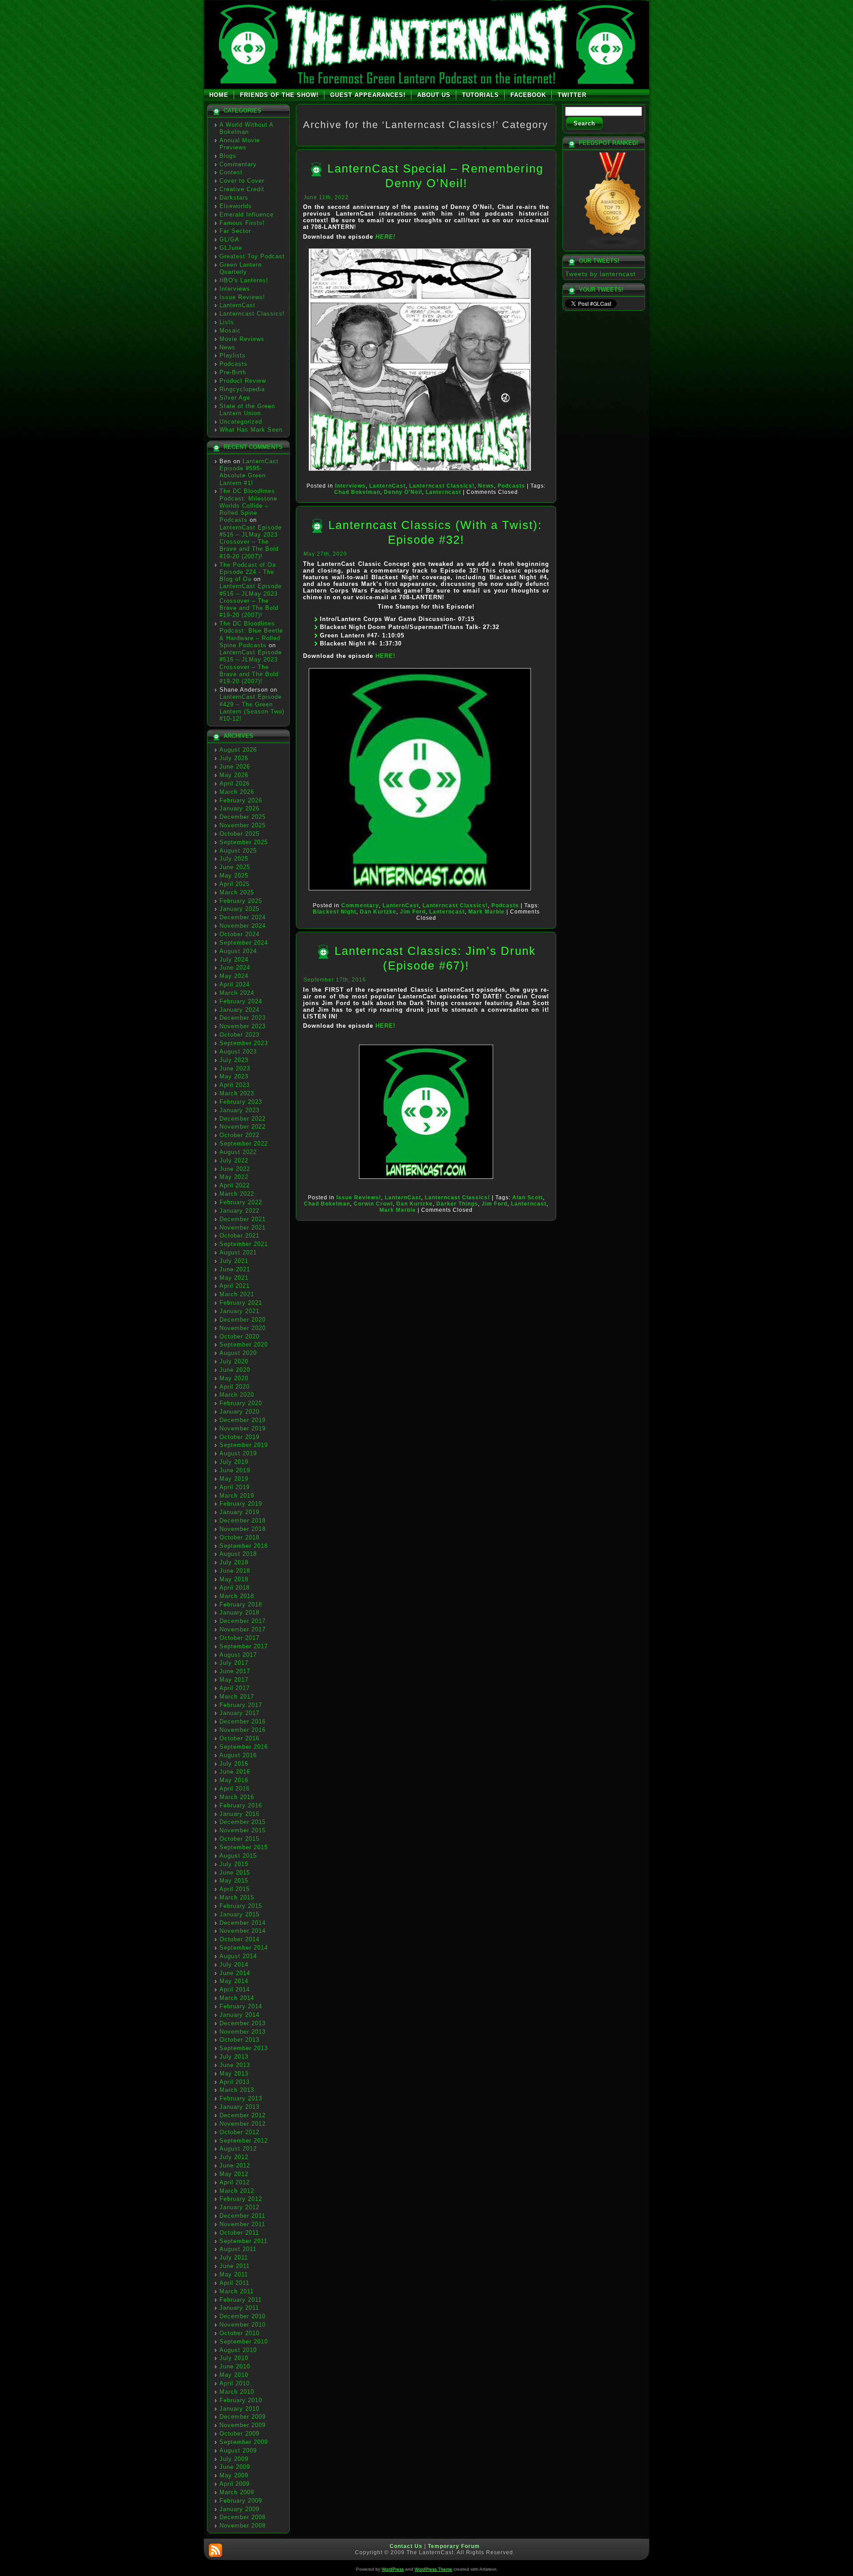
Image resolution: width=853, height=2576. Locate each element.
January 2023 (239, 1110)
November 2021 (243, 1228)
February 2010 (241, 2400)
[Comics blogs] (613, 246)
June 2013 (235, 2065)
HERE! (385, 237)
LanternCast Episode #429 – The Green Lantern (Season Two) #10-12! (252, 708)
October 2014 (239, 1939)
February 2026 (241, 800)
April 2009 (235, 2484)
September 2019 (244, 1445)
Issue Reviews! (242, 297)
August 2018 (238, 1554)
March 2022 (237, 1194)
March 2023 (237, 1093)
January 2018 (239, 1613)
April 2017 (235, 1688)
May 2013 (234, 2073)
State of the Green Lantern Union (247, 410)
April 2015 (235, 1889)
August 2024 (238, 951)
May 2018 (234, 1579)
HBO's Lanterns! (244, 280)
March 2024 (237, 993)
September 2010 (244, 2342)
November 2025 (243, 825)
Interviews (235, 289)
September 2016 (244, 1747)
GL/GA (229, 239)
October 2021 (239, 1236)
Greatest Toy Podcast (252, 256)
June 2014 (235, 1973)
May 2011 (234, 2274)
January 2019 (239, 1512)
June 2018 (235, 1571)
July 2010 (234, 2358)
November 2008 (243, 2526)
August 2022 (238, 1152)
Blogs (228, 156)
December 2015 (243, 1822)
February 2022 (241, 1202)
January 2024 (239, 1010)
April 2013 (235, 2082)
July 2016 (234, 1764)
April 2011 (234, 2283)
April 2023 (235, 1085)
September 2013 (244, 2048)
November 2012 (243, 2124)
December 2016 (243, 1721)
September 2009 (244, 2442)
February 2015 (241, 1906)
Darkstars (234, 198)
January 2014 (239, 2015)
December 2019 (243, 1420)
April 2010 (235, 2383)
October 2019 (239, 1437)
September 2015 (244, 1847)
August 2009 (238, 2450)
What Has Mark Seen (251, 430)
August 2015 (238, 1856)
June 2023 (235, 1068)
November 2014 (243, 1931)
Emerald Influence (247, 214)
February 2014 (241, 2006)
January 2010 (239, 2409)
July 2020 (234, 1361)
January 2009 (239, 2509)
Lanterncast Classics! (252, 314)
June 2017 (235, 1671)
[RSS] (215, 2550)
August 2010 (238, 2350)
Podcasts (233, 364)
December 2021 (243, 1219)
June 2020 (235, 1370)
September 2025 (244, 842)
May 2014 (234, 1981)
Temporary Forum (454, 2546)
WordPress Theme (433, 2569)
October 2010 (239, 2333)
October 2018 (239, 1537)
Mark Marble (486, 912)
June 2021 (235, 1269)
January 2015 (239, 1914)
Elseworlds (236, 206)
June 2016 (235, 1772)
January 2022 (239, 1211)
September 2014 (244, 1948)
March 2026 (237, 792)
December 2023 (243, 1018)
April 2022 (235, 1185)
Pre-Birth (233, 372)
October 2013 (239, 2040)
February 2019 (241, 1504)
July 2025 (234, 859)
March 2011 (237, 2291)
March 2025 (237, 892)
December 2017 (243, 1621)
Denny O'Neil (403, 492)
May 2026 (234, 775)
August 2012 (238, 2149)
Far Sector (235, 231)
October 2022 (239, 1135)
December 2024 (243, 917)
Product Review (243, 381)
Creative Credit (242, 189)
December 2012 (243, 2115)
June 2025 (235, 867)
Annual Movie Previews (240, 144)
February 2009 (241, 2501)
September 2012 (244, 2141)
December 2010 (243, 2316)
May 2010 (234, 2375)
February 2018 (241, 1604)
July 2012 (234, 2157)
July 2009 (234, 2459)
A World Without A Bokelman (246, 128)
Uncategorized (241, 422)
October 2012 (239, 2132)
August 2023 (238, 1052)
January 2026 (239, 808)
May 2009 (234, 2475)
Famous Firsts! (242, 223)
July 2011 (234, 2258)
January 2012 (239, 2207)
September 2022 (244, 1144)
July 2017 (234, 1663)
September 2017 (244, 1646)
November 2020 (243, 1328)
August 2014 (238, 1956)
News (227, 347)
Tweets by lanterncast (600, 274)
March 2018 (237, 1596)
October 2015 (239, 1839)
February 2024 (241, 1001)
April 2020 (235, 1387)
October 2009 (239, 2434)
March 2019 (237, 1496)
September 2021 (244, 1244)
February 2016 (241, 1805)
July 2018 (234, 1562)
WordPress (393, 2569)
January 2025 (239, 909)
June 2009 (235, 2467)
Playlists (233, 355)
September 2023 (244, 1043)
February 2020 (241, 1403)
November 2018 (243, 1529)
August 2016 (238, 1755)
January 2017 (239, 1713)
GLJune (231, 248)
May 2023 (234, 1076)
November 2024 (243, 926)
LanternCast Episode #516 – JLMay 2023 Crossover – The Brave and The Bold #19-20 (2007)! (251, 542)
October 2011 (239, 2233)
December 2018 (243, 1520)
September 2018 (244, 1546)
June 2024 (235, 968)
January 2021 (239, 1311)
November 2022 (243, 1127)
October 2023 (239, 1035)
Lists (227, 322)
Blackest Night (335, 912)
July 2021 (234, 1261)
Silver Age (235, 398)
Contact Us (406, 2546)
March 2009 (237, 2492)
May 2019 (234, 1479)
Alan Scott (528, 1198)
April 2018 (235, 1588)
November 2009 (243, 2425)
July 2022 (234, 1160)
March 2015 (237, 1897)
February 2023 (241, 1102)
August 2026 (238, 750)
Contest (231, 172)
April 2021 (235, 1286)
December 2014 (243, 1923)
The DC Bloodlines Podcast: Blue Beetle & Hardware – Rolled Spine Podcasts (251, 634)
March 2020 (237, 1395)
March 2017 (237, 1697)
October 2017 (239, 1638)
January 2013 (239, 2107)
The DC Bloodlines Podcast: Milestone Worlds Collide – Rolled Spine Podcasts (248, 505)
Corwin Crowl (373, 1204)
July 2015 (234, 1864)
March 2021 (237, 1294)
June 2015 (235, 1873)
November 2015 (243, 1830)
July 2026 (234, 758)
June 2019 (235, 1470)
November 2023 (243, 1026)
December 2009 (243, 2417)
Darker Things (457, 1204)
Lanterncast (443, 492)
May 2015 (234, 1881)
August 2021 (238, 1252)
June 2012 (235, 2165)
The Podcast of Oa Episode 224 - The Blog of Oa (248, 572)
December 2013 (243, 2023)
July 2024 (234, 959)
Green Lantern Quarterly (241, 268)
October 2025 (239, 834)
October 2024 (239, 934)
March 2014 (237, 1998)
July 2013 (234, 2057)
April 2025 (235, 884)
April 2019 (235, 1487)
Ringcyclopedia (242, 389)
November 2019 (243, 1428)
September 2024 (244, 943)
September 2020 (244, 1344)
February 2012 (241, 2199)
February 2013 (241, 2098)
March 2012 (237, 2191)
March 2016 (237, 1797)
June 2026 (235, 767)
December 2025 (243, 817)
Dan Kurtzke (378, 912)
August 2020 (238, 1353)
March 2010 (237, 2392)
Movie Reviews (242, 339)
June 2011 (235, 2266)
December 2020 (243, 1320)
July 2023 (234, 1060)
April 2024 (235, 984)
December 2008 (243, 2517)
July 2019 (234, 1462)
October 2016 (239, 1738)
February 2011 (241, 2300)
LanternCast (237, 305)
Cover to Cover (242, 181)
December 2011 (242, 2216)
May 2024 (234, 976)
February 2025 (241, 901)
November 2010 (243, 2325)
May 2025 (234, 875)
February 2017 (241, 1705)
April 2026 (235, 783)
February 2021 (241, 1303)
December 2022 (243, 1119)
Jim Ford (413, 912)
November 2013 (243, 2032)
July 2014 (234, 1965)
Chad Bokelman (357, 492)
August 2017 (238, 1655)
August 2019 (238, 1453)
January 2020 (239, 1412)
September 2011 (243, 2241)
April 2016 (235, 1789)
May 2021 (234, 1278)
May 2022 (234, 1177)
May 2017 (234, 1680)
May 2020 (234, 1378)
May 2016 (234, 1780)
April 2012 (235, 2182)
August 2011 (238, 2249)
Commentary (238, 164)
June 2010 (235, 2366)
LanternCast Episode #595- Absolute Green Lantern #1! (249, 472)
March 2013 (237, 2090)
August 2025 (238, 851)
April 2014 (235, 1989)
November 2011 (242, 2224)
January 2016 (239, 1814)
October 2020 (239, 1336)
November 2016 (243, 1730)
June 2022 (235, 1169)
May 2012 (234, 2174)
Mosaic (230, 331)
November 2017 (243, 1629)
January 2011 (239, 2308)
